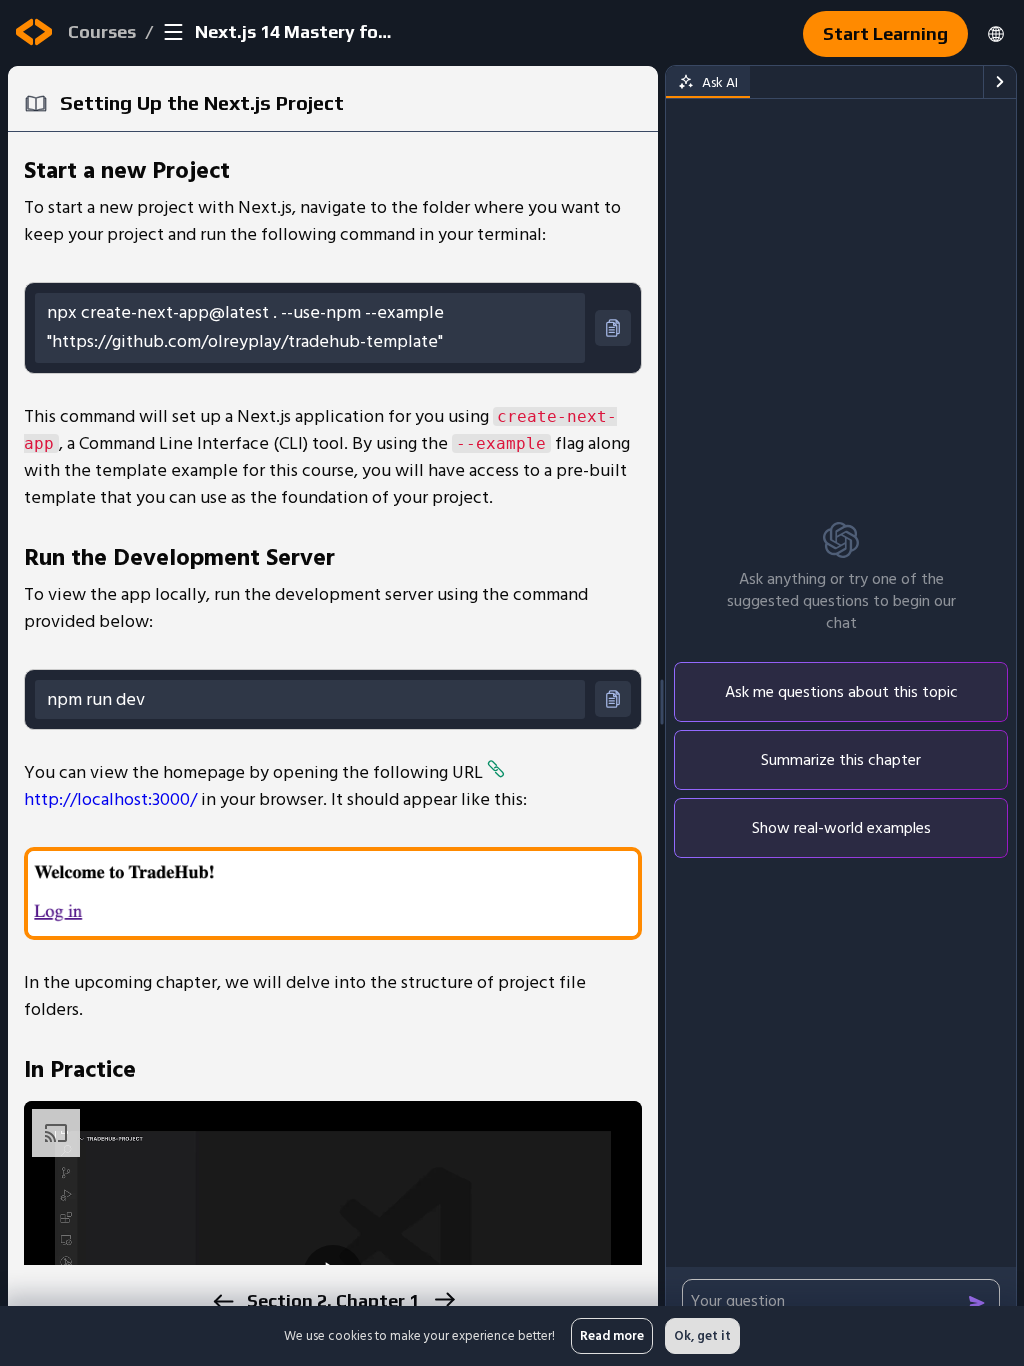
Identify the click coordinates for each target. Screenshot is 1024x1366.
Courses (102, 31)
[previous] (222, 1301)
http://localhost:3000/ (110, 799)
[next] (443, 1299)
